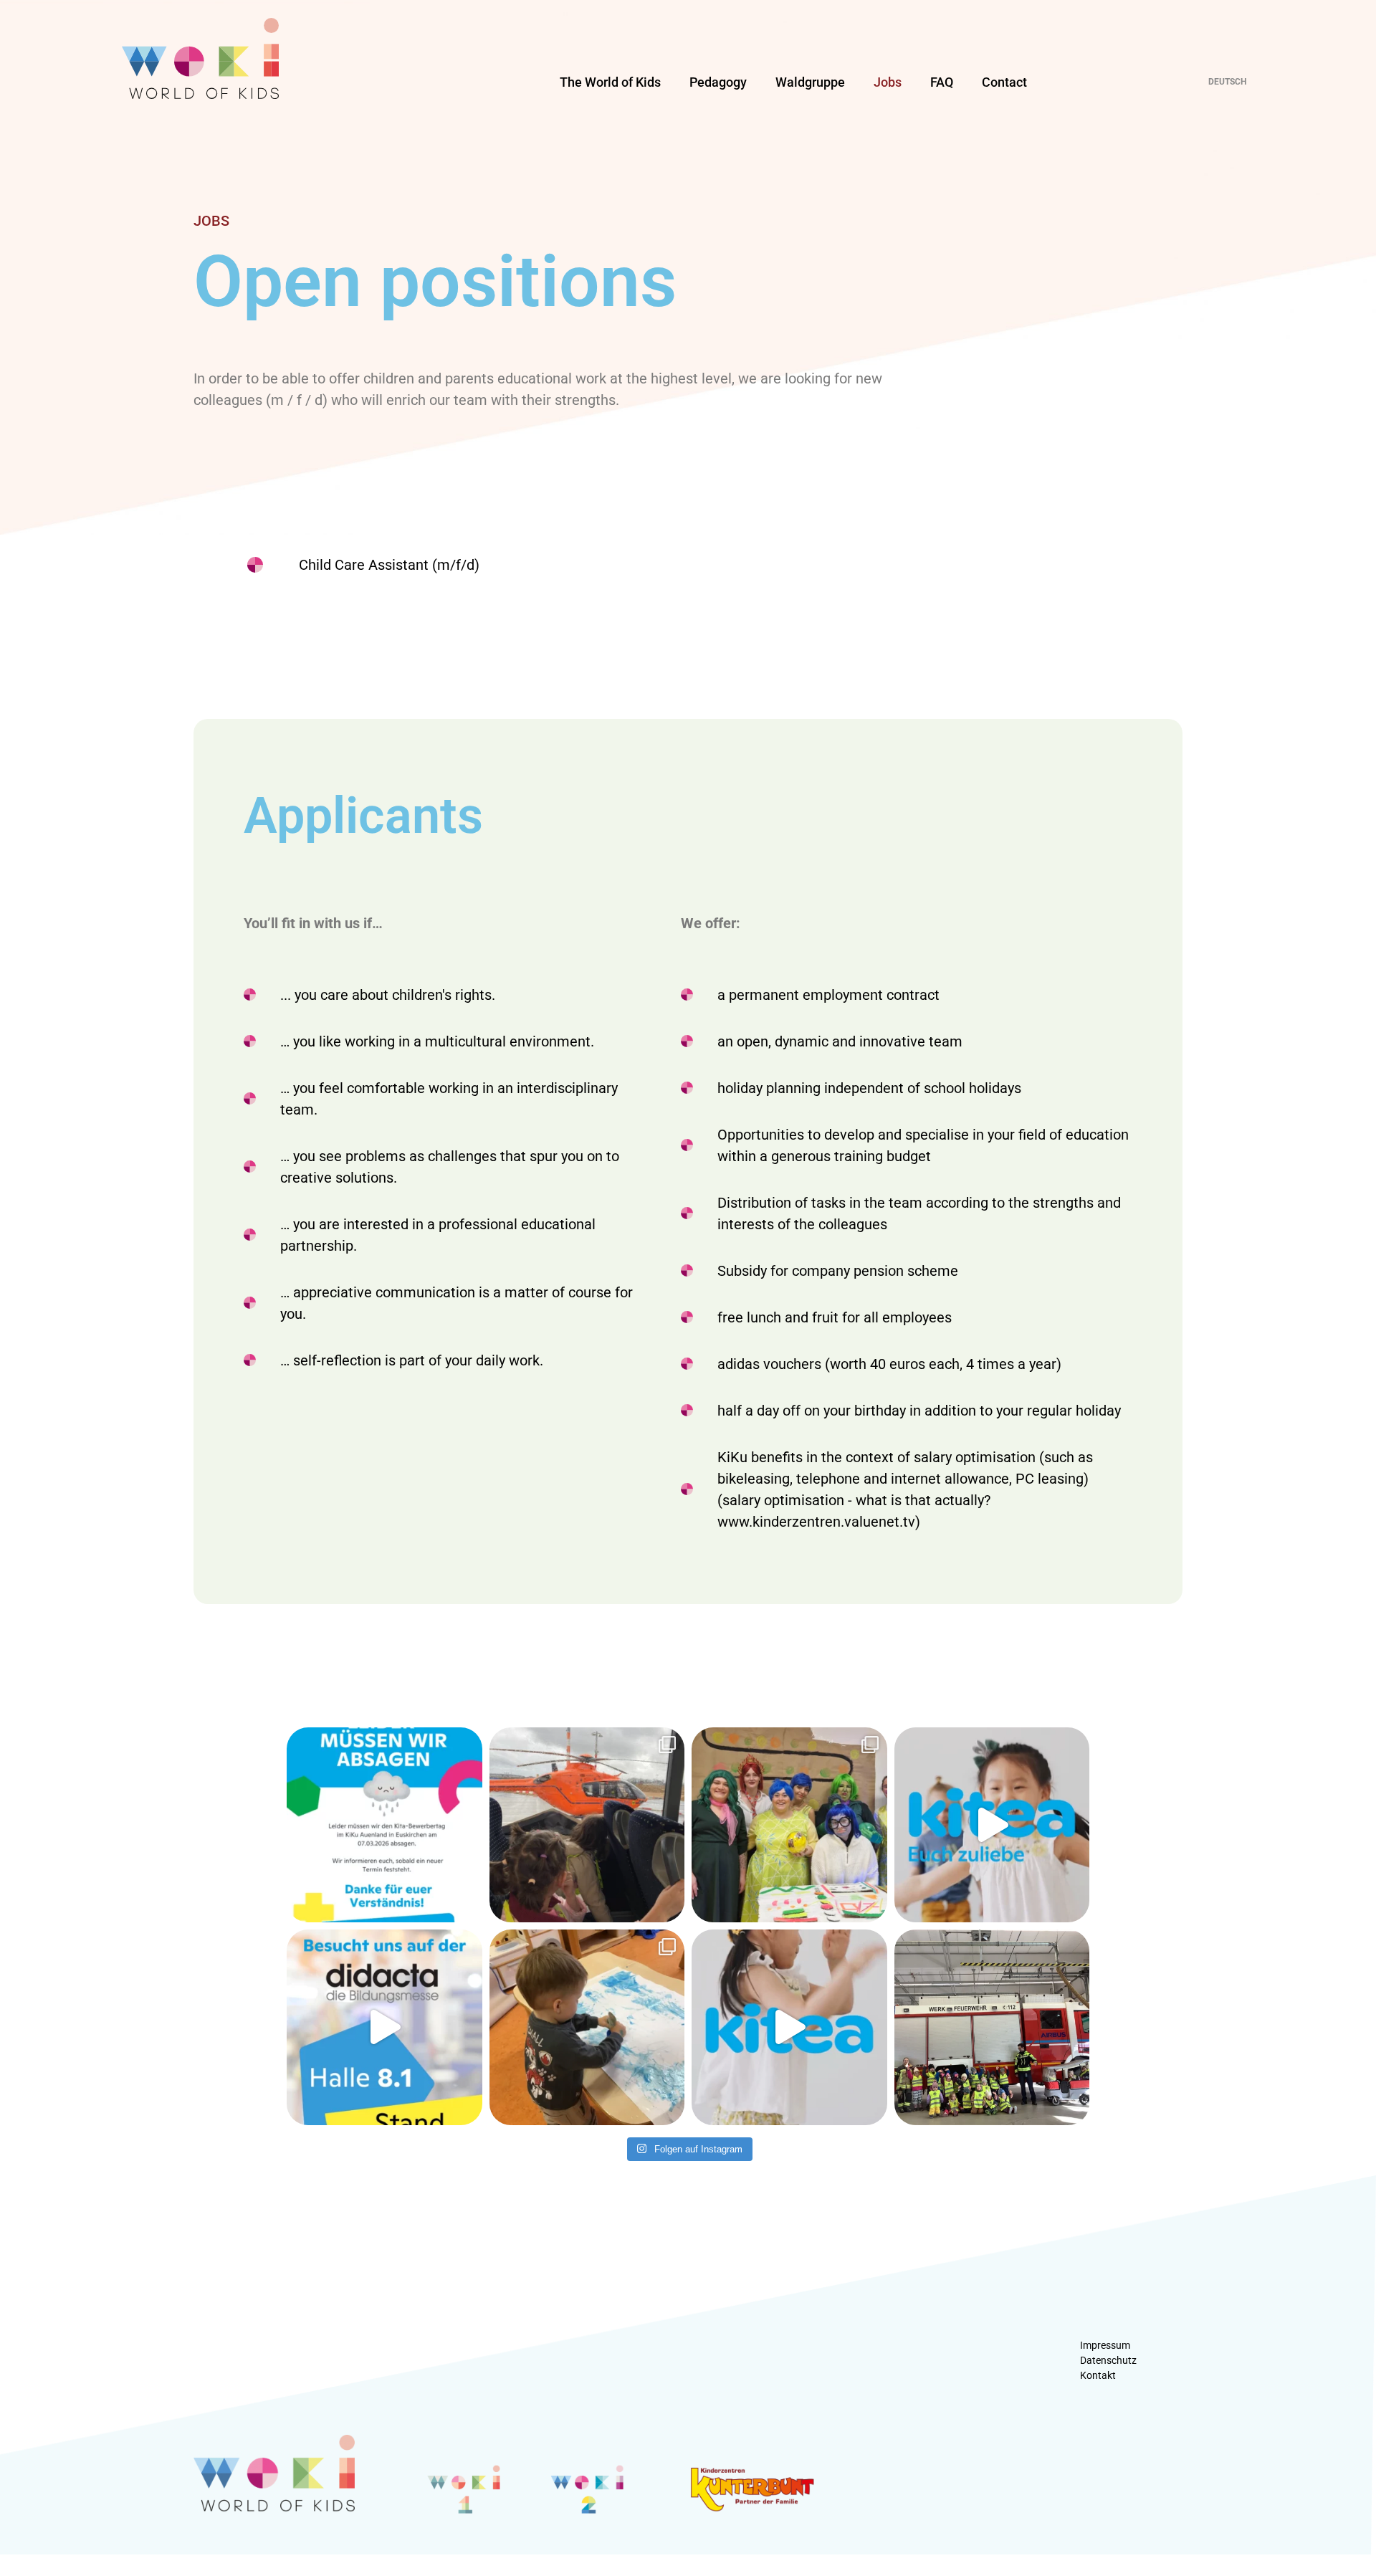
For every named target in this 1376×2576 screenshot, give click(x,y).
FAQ (942, 82)
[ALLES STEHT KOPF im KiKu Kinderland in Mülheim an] (789, 1825)
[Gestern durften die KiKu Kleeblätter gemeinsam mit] (587, 1825)
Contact (1004, 82)
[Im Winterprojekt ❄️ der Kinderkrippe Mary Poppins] (587, 2027)
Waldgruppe (810, 82)
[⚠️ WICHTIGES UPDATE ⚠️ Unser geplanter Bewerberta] (384, 1825)
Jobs (888, 82)
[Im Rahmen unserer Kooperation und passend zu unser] (992, 2027)
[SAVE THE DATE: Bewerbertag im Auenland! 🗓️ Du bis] (789, 2027)
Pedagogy (718, 82)
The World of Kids (610, 82)
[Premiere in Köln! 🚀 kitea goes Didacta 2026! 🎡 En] (384, 2027)
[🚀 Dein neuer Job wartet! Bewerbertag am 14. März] (992, 1825)
